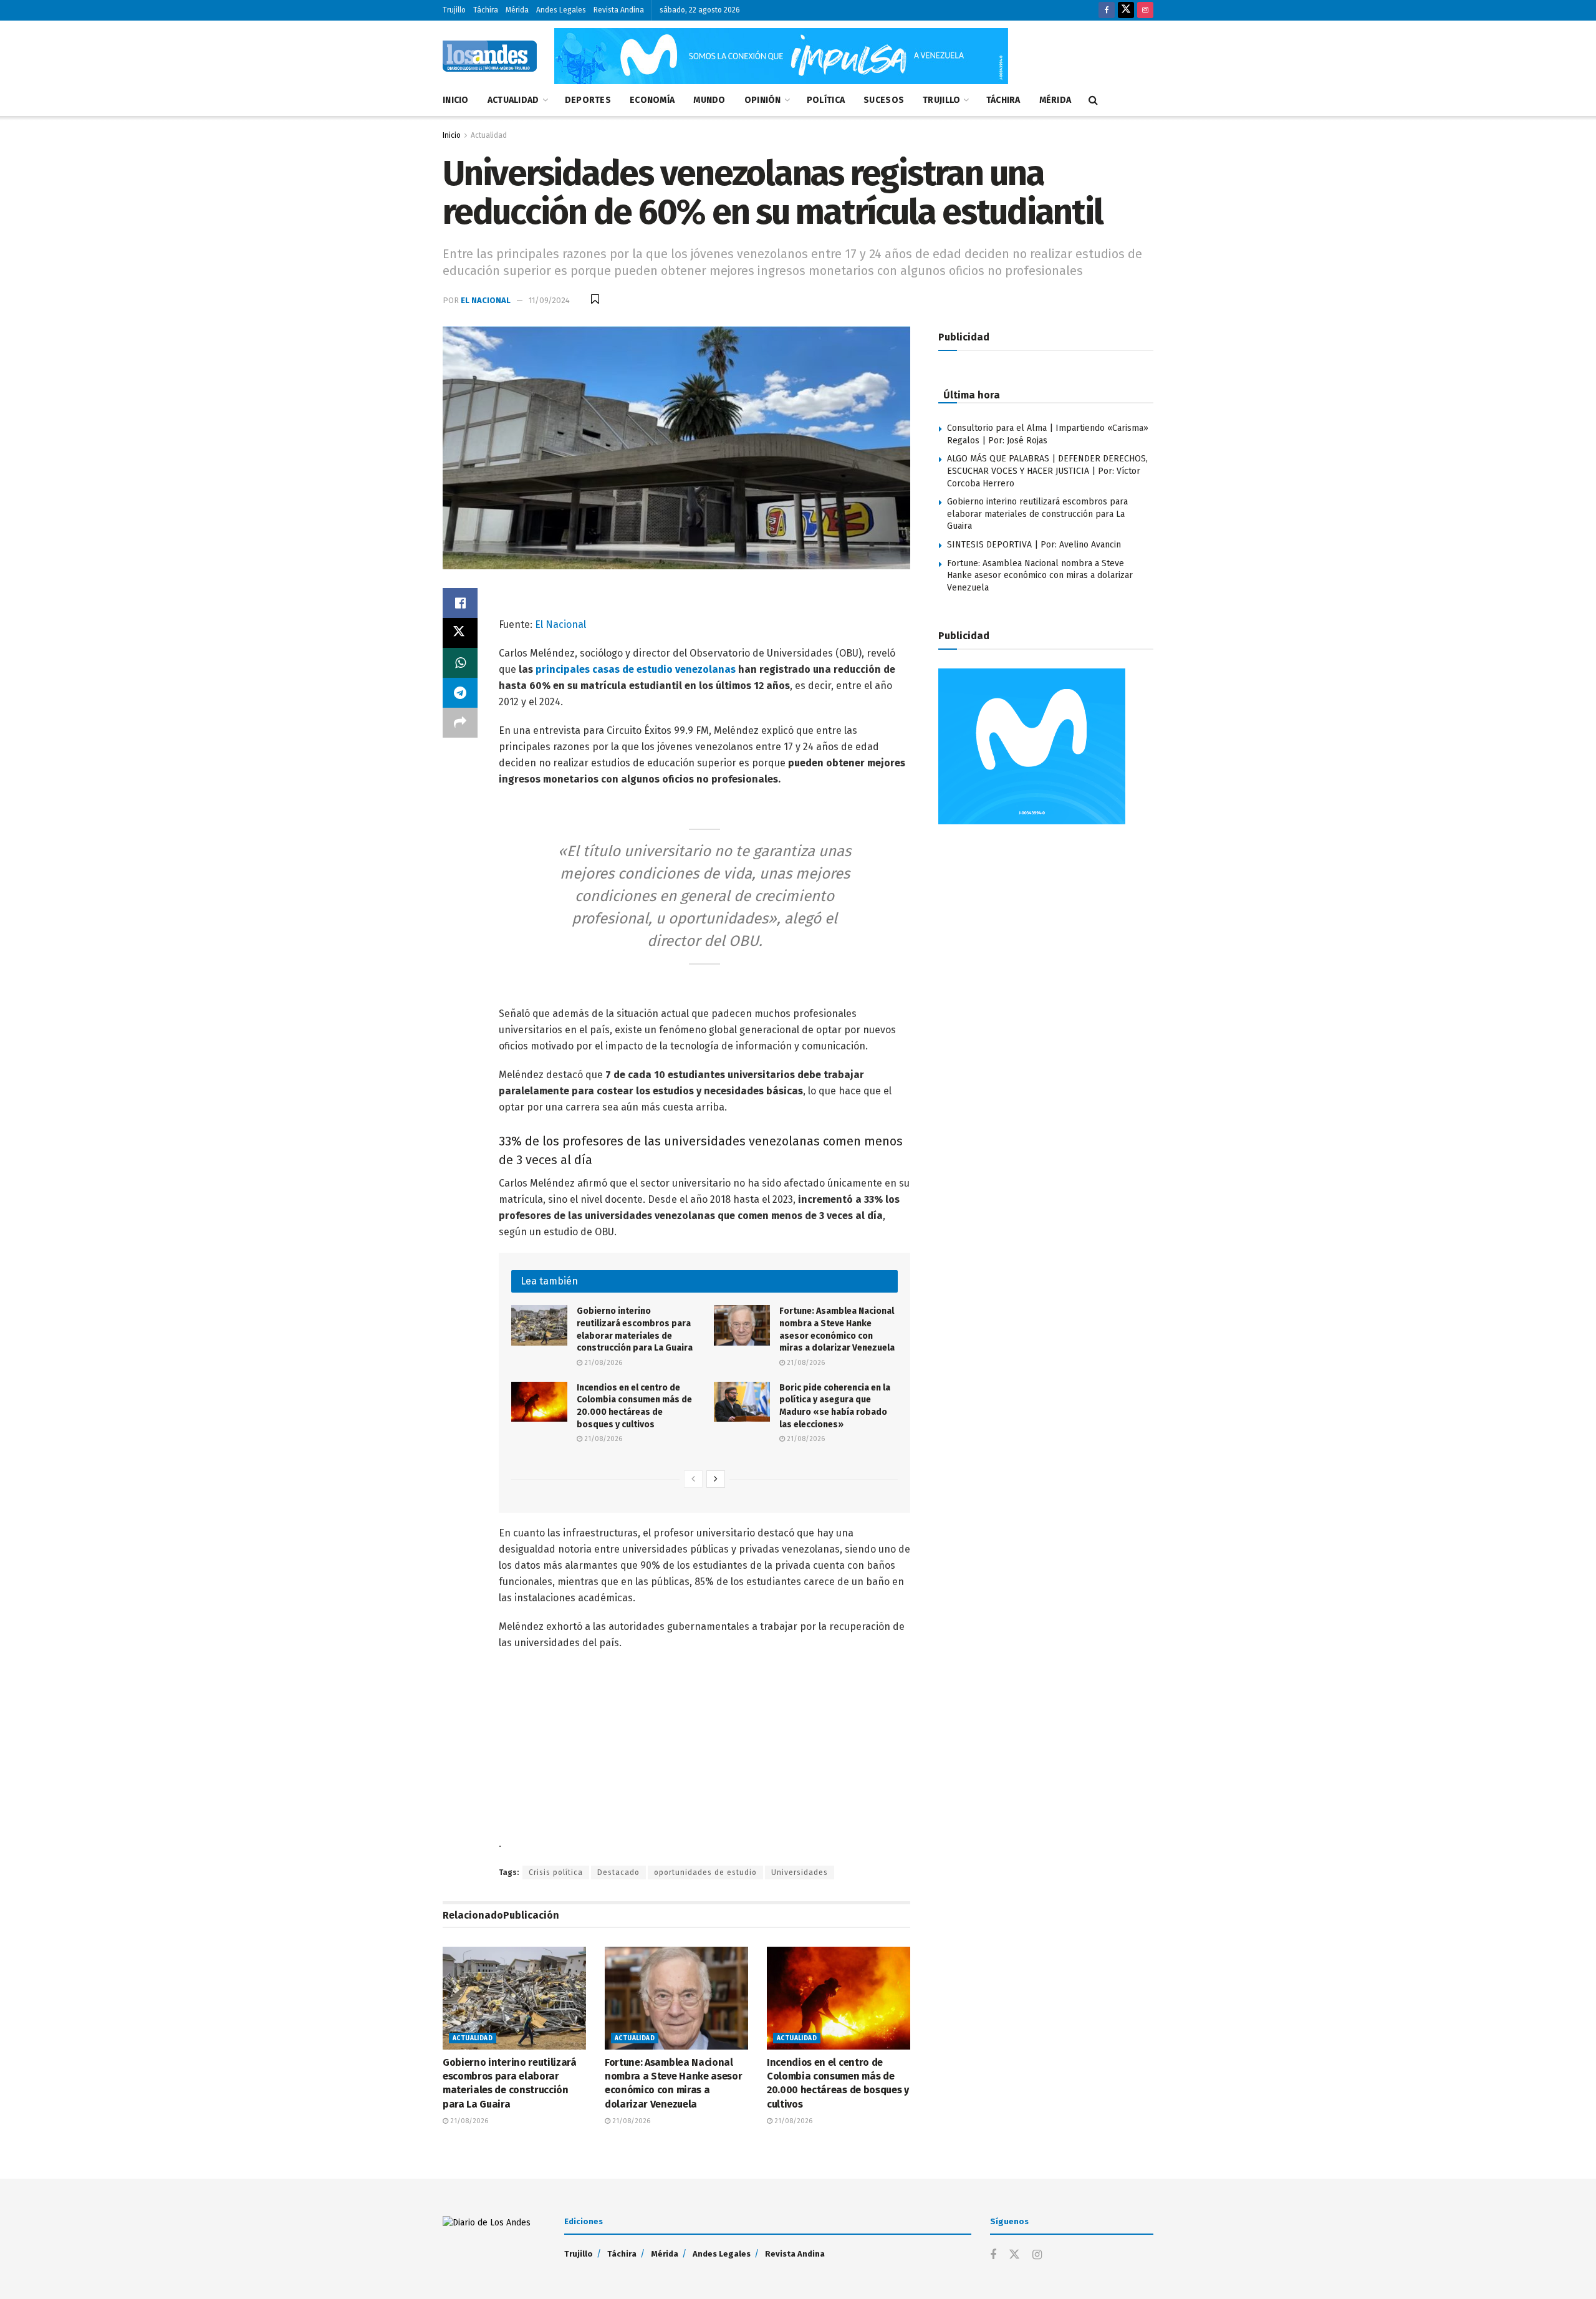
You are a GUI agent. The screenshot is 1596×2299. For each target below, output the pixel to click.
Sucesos (884, 100)
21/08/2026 (602, 1363)
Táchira (486, 10)
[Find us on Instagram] (1145, 10)
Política (826, 100)
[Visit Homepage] (490, 56)
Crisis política (556, 1872)
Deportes (588, 100)
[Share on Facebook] (460, 603)
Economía (652, 100)
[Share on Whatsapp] (460, 663)
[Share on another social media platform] (460, 723)
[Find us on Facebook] (1107, 10)
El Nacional (486, 300)
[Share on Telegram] (460, 693)
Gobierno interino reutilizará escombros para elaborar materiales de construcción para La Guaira (1037, 514)
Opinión (763, 100)
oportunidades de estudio (705, 1872)
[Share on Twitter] (460, 633)
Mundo (709, 100)
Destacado (618, 1872)
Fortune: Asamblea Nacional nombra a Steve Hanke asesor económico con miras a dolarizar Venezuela (1040, 576)
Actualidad (513, 100)
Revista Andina (619, 10)
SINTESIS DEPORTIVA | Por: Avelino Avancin (1034, 545)
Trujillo (454, 10)
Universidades (800, 1872)
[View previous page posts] (693, 1479)
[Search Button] (1093, 100)
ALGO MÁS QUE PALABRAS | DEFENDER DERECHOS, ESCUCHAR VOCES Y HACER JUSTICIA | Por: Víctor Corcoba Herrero (1047, 471)
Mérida (517, 10)
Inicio (456, 100)
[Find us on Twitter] (1126, 10)
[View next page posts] (716, 1479)
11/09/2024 (549, 300)
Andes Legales (561, 10)
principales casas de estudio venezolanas (636, 669)
